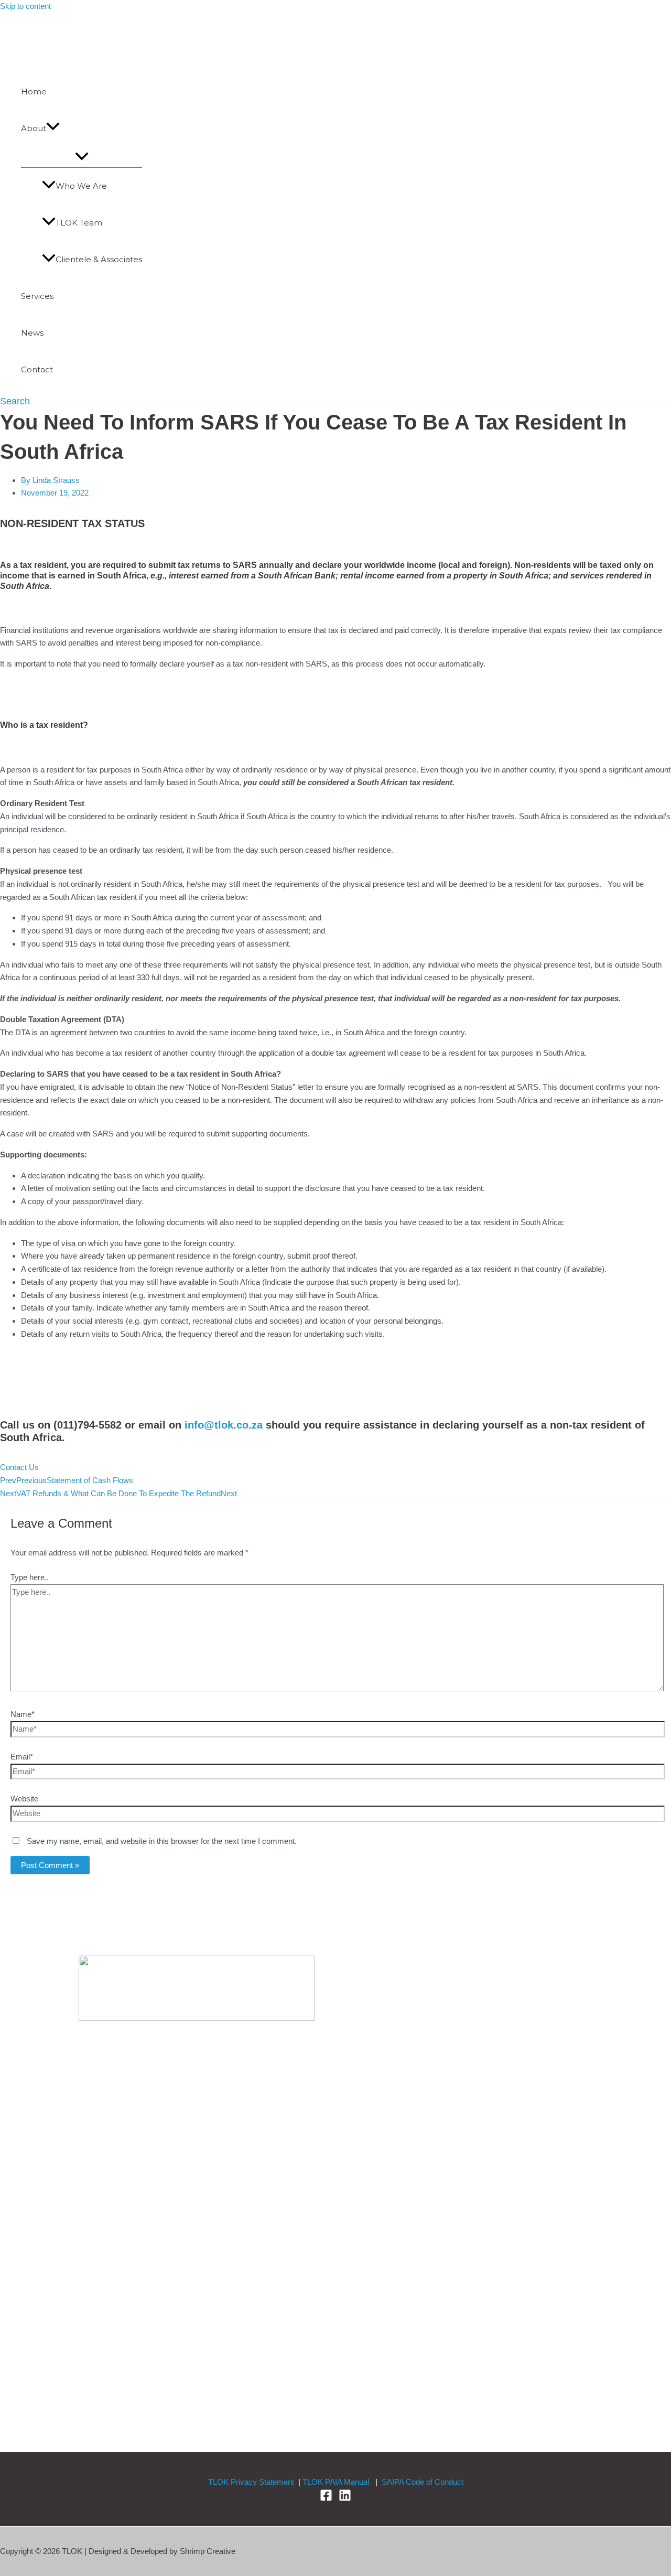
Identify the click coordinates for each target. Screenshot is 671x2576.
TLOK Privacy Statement (251, 2482)
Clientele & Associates (99, 259)
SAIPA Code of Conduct (423, 2482)
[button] (53, 128)
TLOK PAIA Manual (336, 2482)
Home (34, 92)
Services (37, 296)
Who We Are (81, 186)
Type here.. (30, 1577)
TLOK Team (79, 223)
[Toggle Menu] (82, 157)
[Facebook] (326, 2499)
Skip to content (25, 6)
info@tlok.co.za (224, 1425)
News (32, 333)
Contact (37, 369)
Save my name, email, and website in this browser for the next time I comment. (162, 1841)
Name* (23, 1714)
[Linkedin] (345, 2499)
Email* (22, 1757)
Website (24, 1799)
